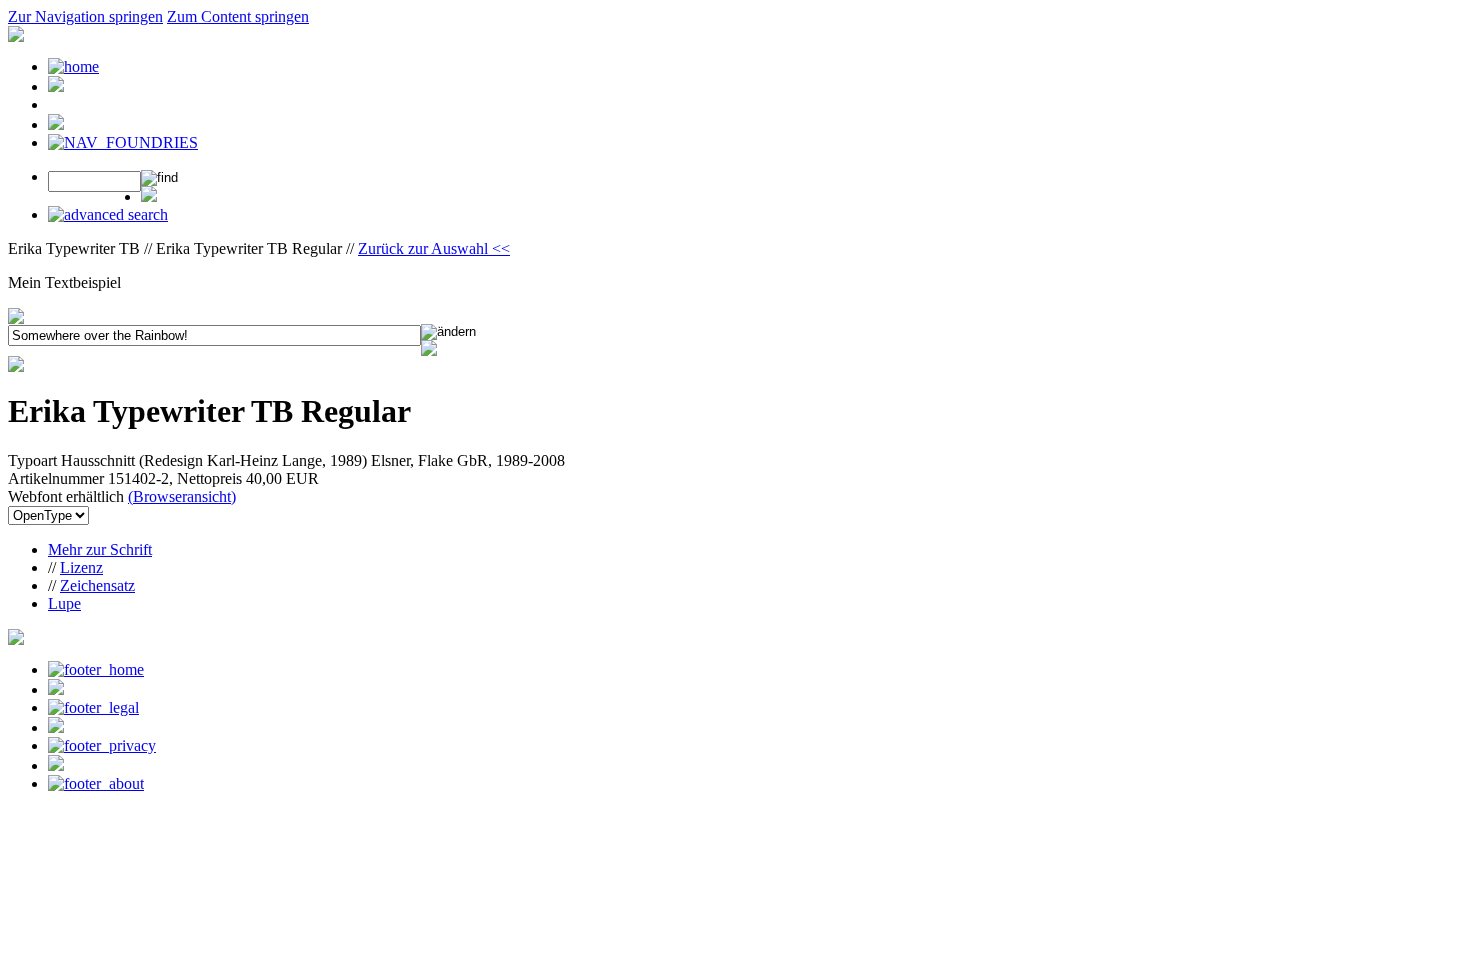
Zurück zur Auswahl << (434, 248)
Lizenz (81, 567)
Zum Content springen (238, 16)
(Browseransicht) (182, 496)
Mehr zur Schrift (100, 549)
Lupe (64, 603)
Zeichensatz (97, 585)
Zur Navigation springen (85, 16)
